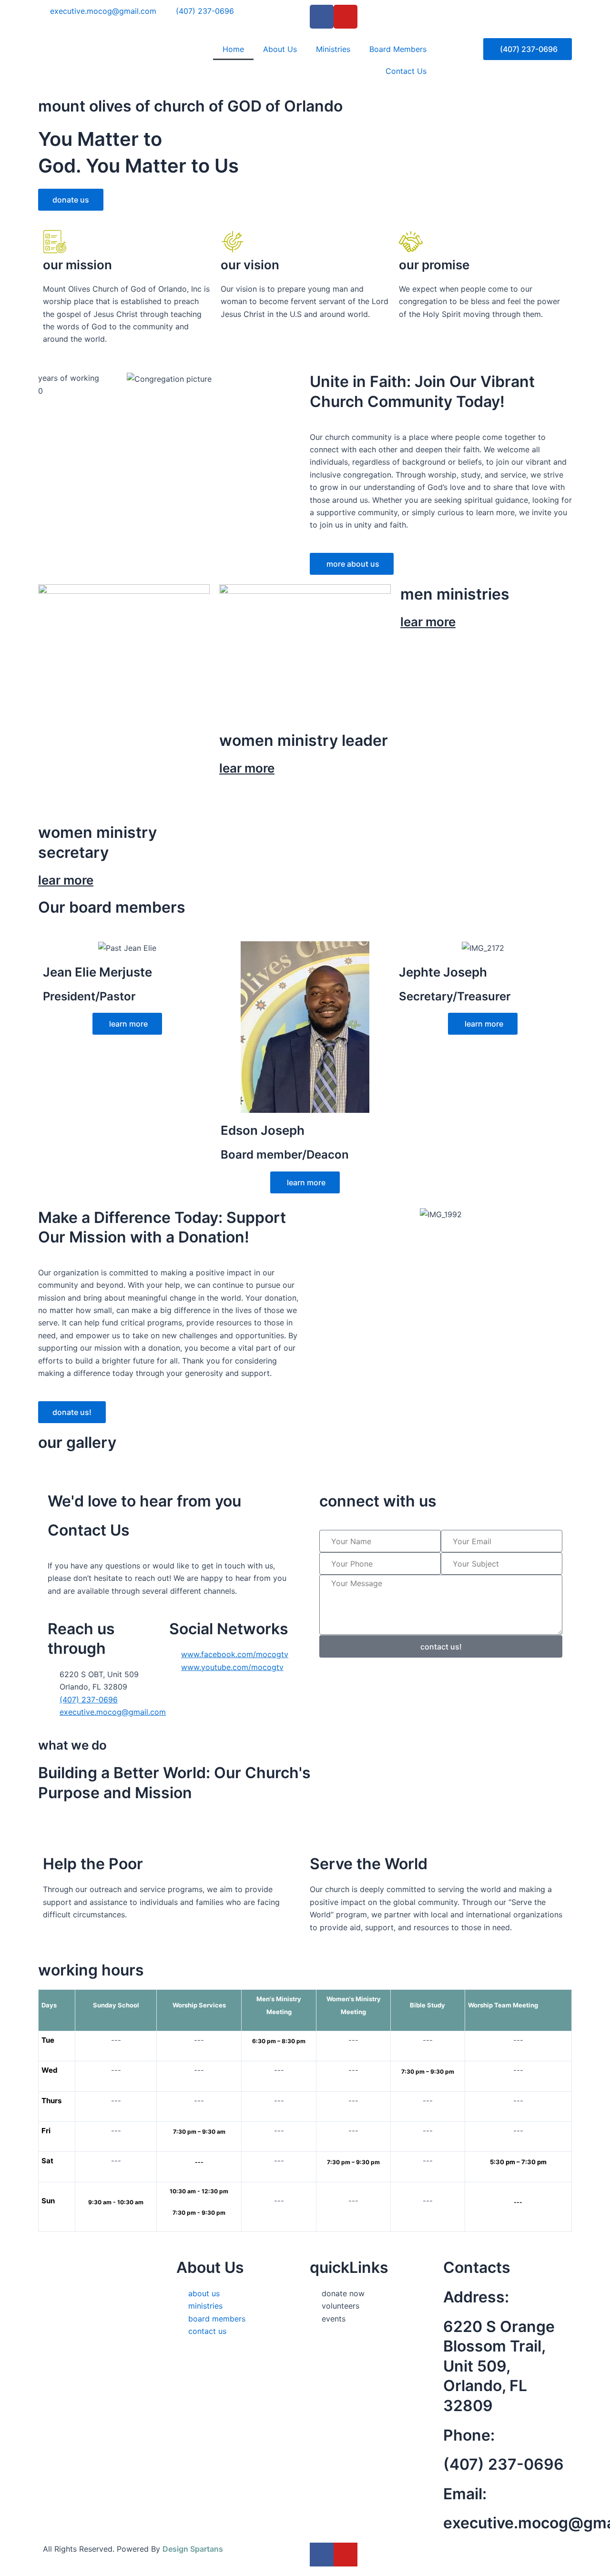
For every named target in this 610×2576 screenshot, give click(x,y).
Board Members (398, 49)
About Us (280, 49)
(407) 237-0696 (503, 2464)
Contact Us (406, 71)
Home (233, 49)
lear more (66, 880)
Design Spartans (193, 2549)
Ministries (333, 49)
